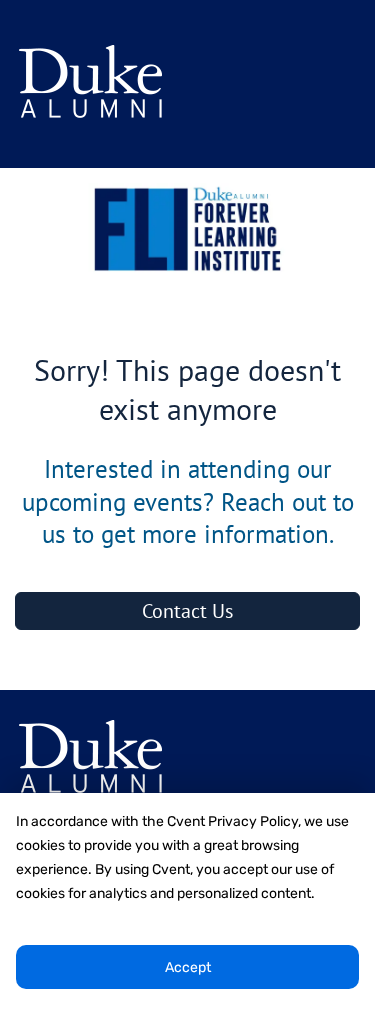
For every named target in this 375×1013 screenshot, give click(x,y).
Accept (188, 967)
